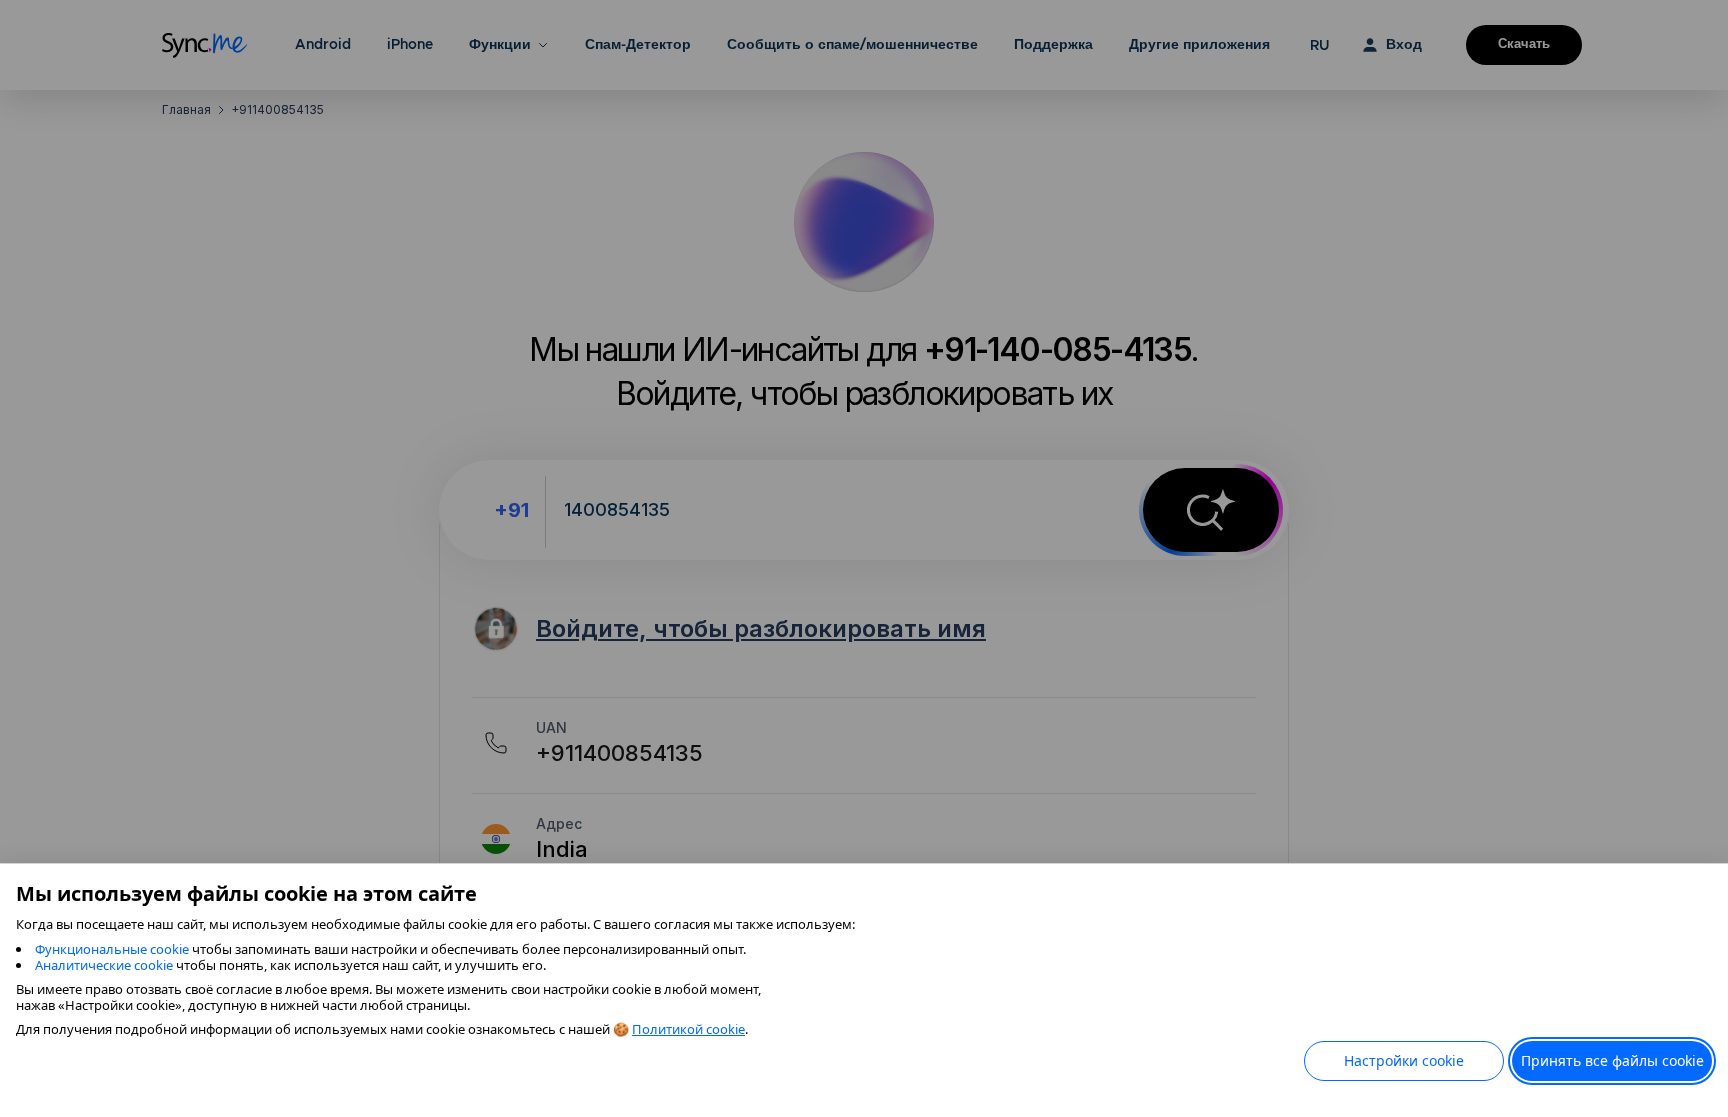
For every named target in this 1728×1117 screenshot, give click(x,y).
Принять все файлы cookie (1612, 1060)
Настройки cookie (1404, 1060)
